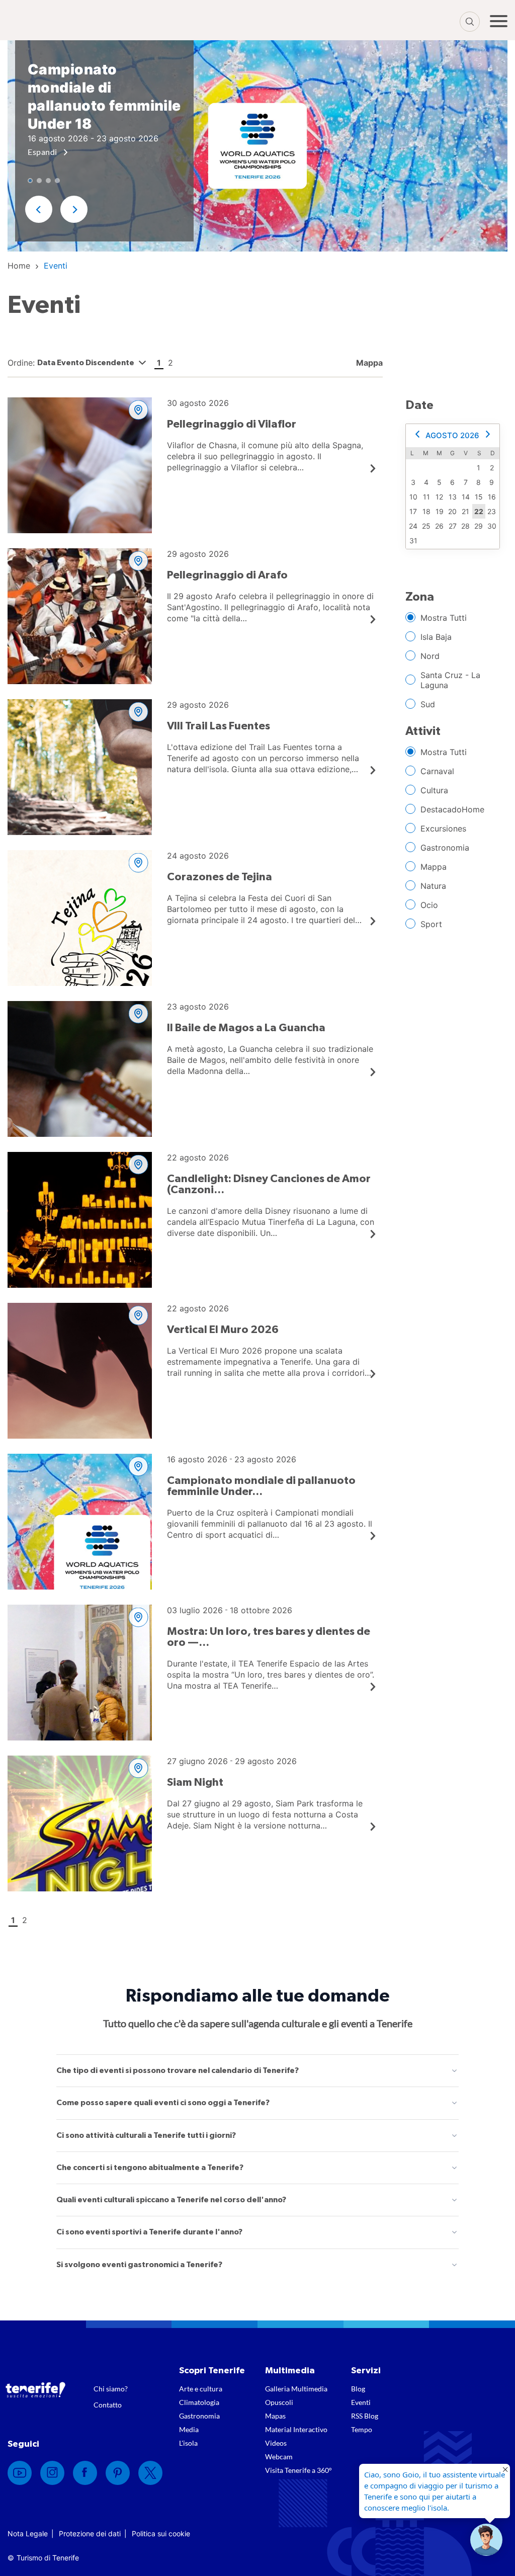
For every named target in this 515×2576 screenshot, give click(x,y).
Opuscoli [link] (279, 2402)
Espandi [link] (43, 152)
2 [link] (170, 363)
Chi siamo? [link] (111, 2389)
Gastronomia (445, 848)
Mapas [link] (275, 2416)
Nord (430, 656)
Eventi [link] (361, 2402)
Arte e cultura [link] (201, 2389)
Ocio (429, 905)
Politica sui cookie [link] (161, 2533)
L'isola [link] (188, 2443)
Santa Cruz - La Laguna (450, 680)
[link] (19, 266)
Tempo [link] (362, 2429)
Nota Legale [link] (28, 2533)
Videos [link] (276, 2443)
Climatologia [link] (199, 2402)
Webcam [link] (279, 2457)
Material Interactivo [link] (296, 2429)
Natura (433, 886)
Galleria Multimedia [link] (296, 2389)
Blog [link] (358, 2389)
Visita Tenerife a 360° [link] (298, 2470)
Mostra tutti (444, 618)
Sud (428, 704)
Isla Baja (436, 637)
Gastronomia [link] (199, 2416)
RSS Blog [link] (365, 2416)
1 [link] (159, 363)
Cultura (434, 790)
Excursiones (443, 828)
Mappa (434, 867)
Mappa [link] (368, 363)
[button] (486, 2540)
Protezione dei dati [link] (90, 2533)
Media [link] (189, 2429)
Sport (431, 924)
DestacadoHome (452, 809)
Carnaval (437, 771)
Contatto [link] (108, 2405)
